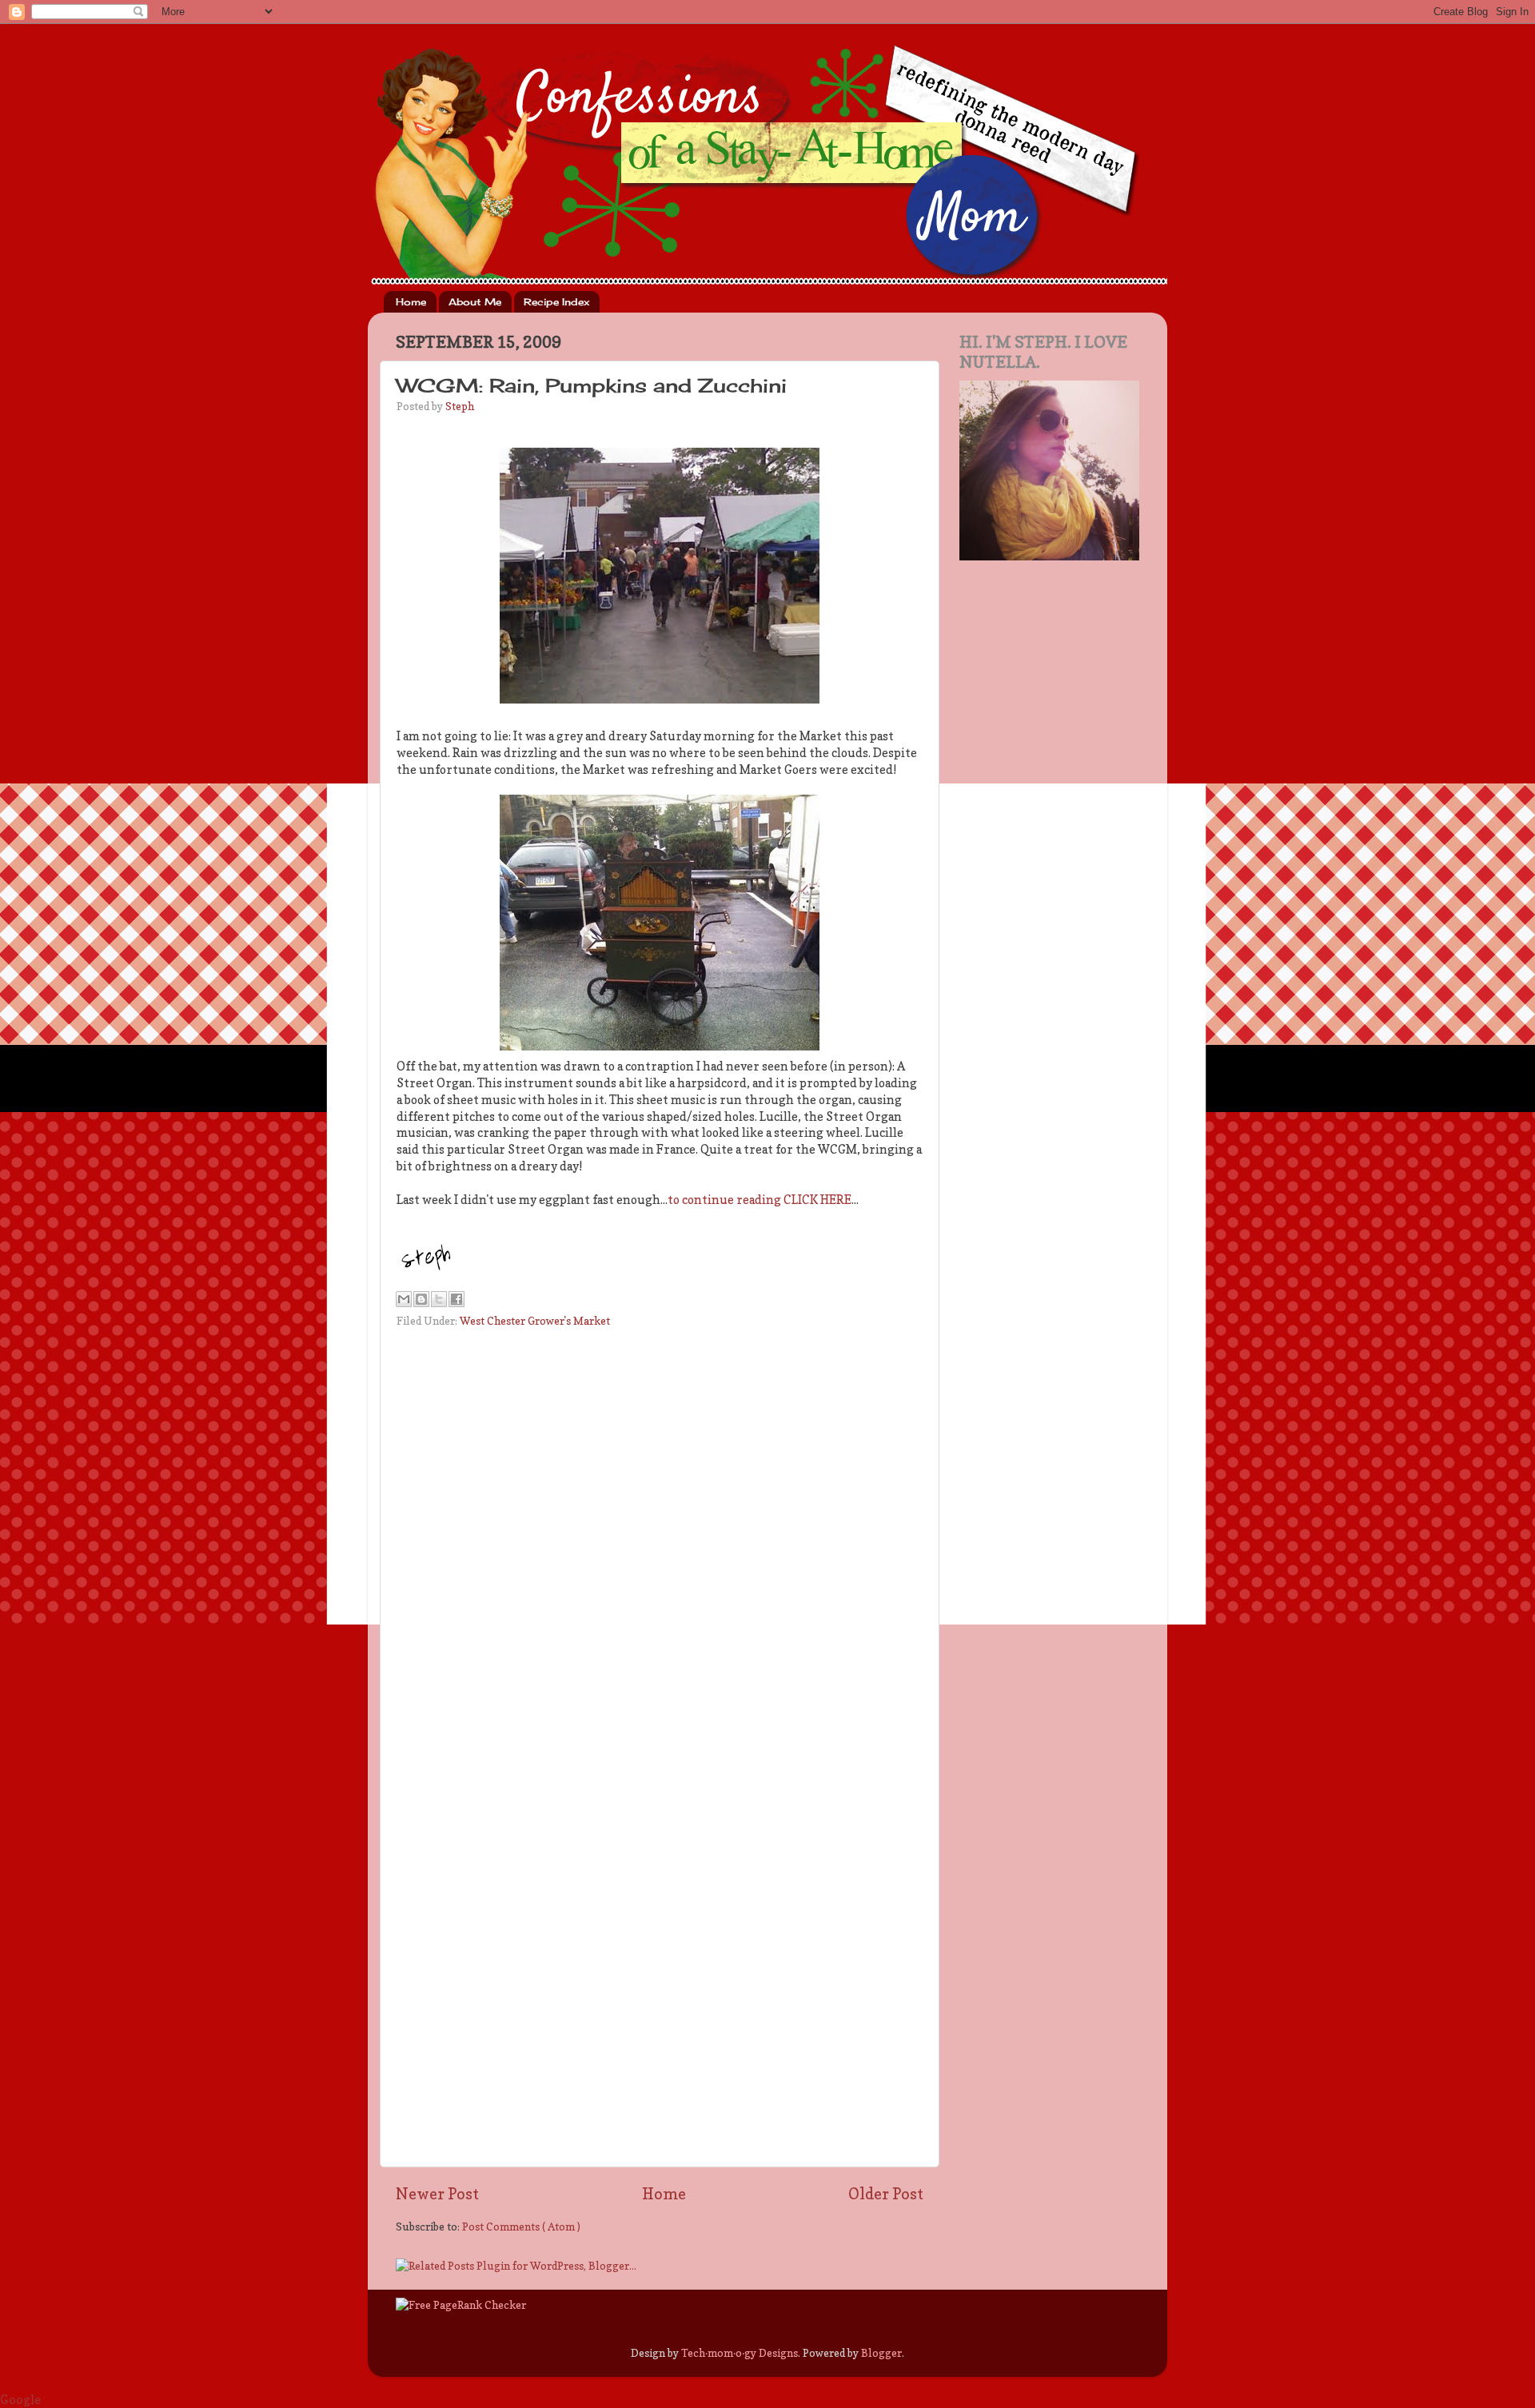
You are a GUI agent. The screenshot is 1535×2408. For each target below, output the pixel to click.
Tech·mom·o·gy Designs (740, 2353)
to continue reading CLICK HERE (760, 1200)
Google (20, 2400)
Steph (460, 406)
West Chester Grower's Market (535, 1321)
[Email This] (404, 1299)
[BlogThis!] (421, 1299)
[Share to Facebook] (457, 1299)
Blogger (881, 2353)
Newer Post (437, 2194)
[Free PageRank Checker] (461, 2305)
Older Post (886, 2194)
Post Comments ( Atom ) (521, 2227)
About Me (475, 302)
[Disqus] (660, 1537)
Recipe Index (556, 302)
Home (411, 302)
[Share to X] (439, 1299)
